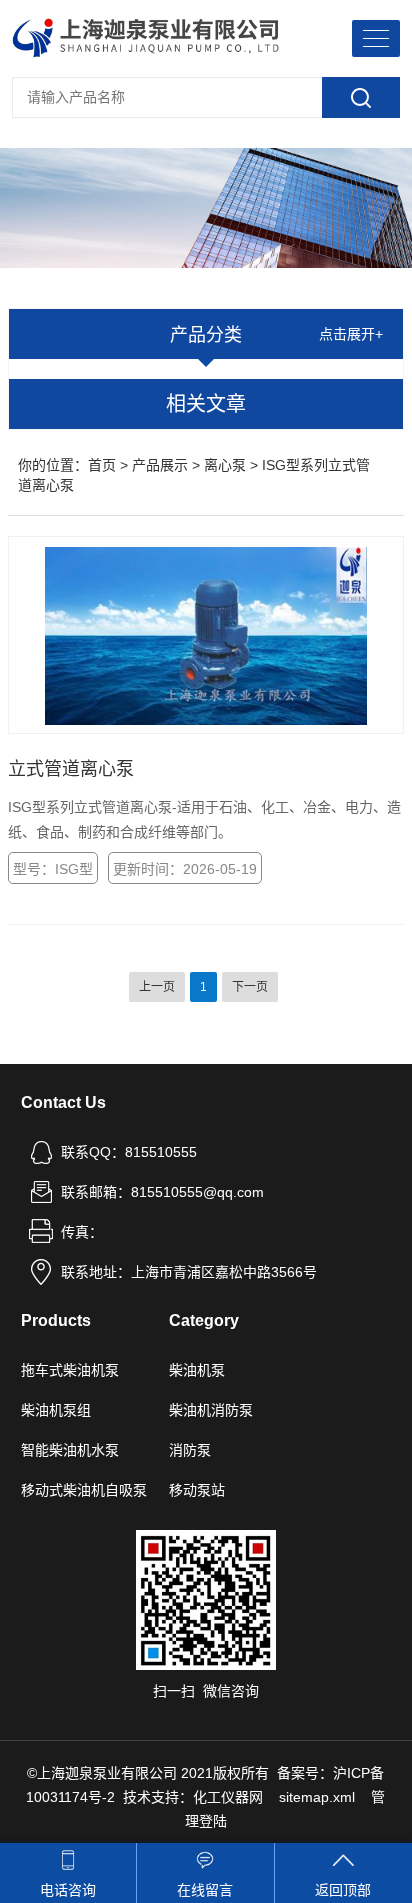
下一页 (250, 987)
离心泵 (225, 465)
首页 (102, 465)
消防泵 (190, 1450)
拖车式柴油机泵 (70, 1370)
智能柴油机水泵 (70, 1450)
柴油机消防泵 (211, 1410)
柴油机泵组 (56, 1410)
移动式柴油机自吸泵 (84, 1490)
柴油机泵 (197, 1370)
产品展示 (160, 465)
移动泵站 (197, 1490)
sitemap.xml (317, 1797)
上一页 (157, 987)
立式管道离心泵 (71, 769)
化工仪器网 (228, 1797)
